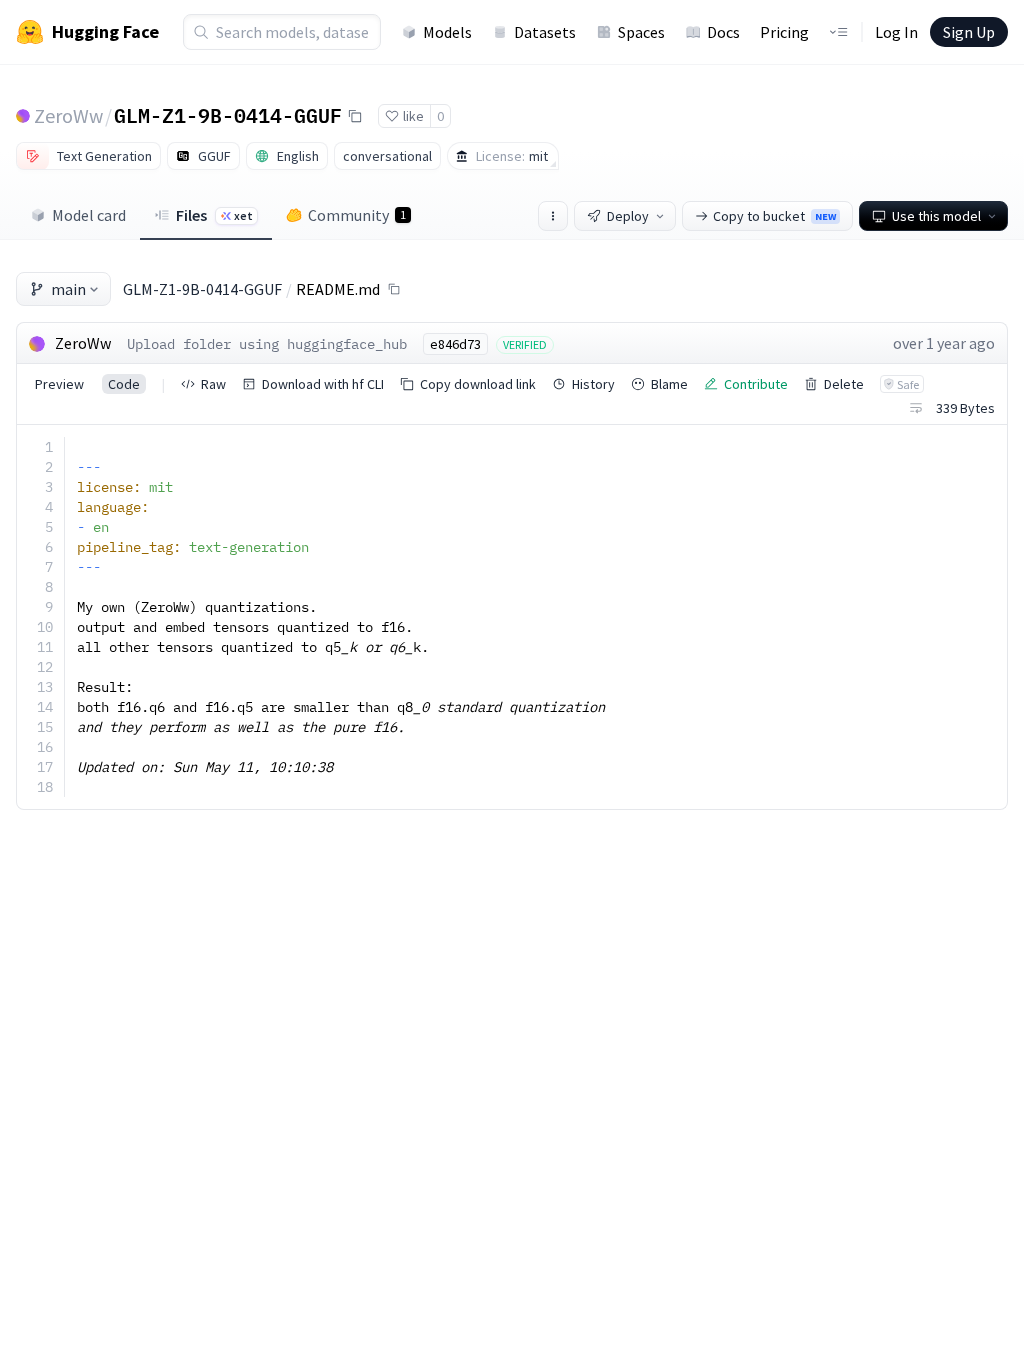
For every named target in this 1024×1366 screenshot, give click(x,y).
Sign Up (969, 32)
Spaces (641, 32)
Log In (896, 32)
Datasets (545, 32)
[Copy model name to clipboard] (355, 116)
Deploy (628, 216)
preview (59, 384)
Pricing (784, 32)
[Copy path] (394, 289)
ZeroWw (68, 115)
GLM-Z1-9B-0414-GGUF (228, 115)
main (68, 289)
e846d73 (455, 344)
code (124, 384)
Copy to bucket (774, 216)
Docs (723, 32)
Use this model (936, 216)
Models (447, 32)
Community (357, 215)
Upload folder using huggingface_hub (267, 344)
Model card (89, 215)
